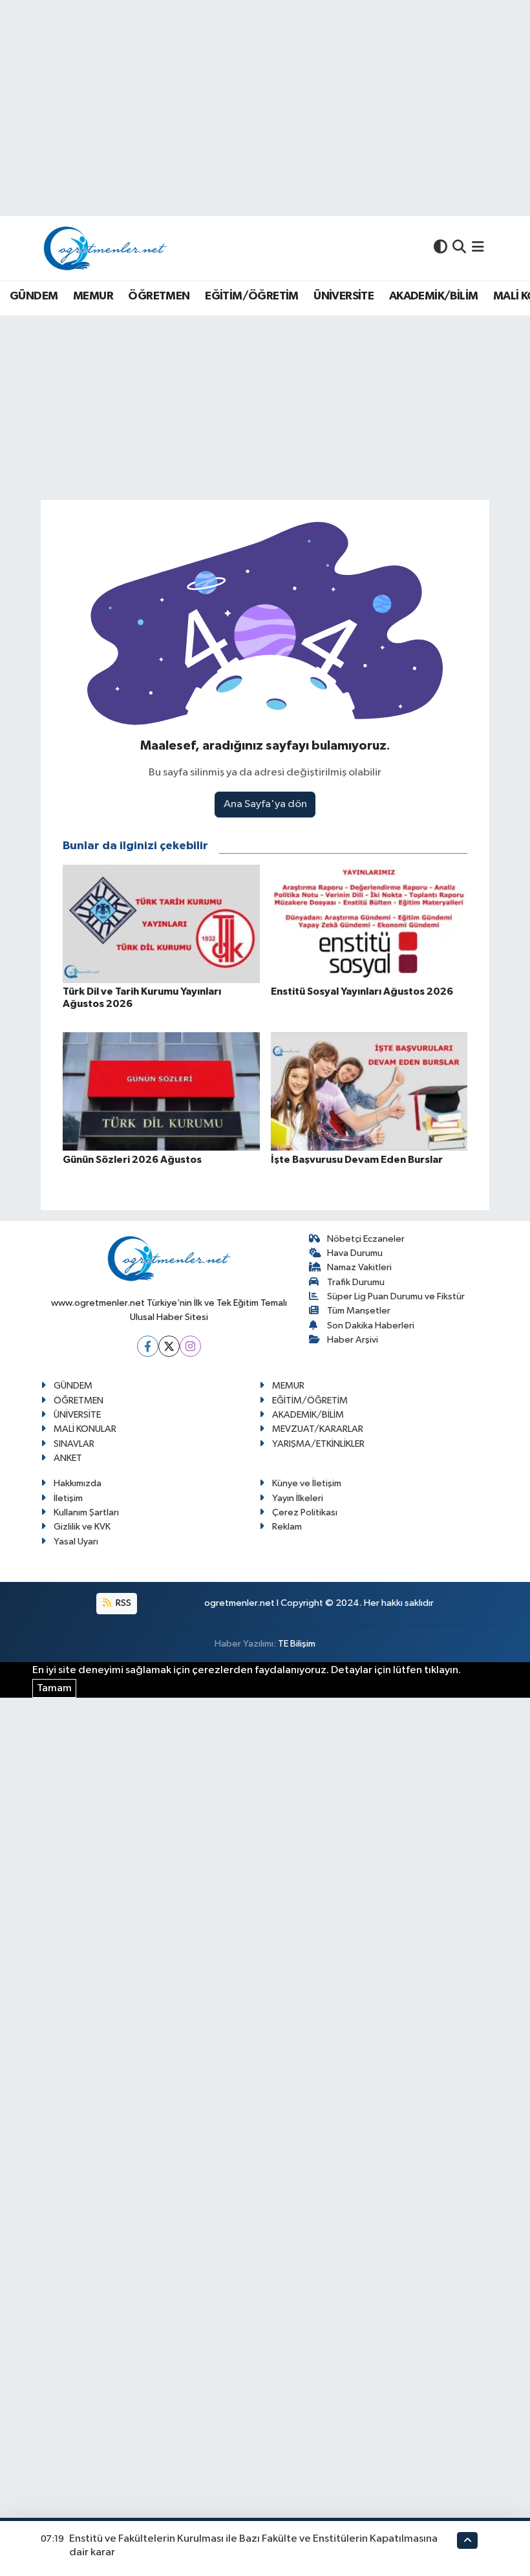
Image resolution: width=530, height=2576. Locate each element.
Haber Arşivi (353, 1340)
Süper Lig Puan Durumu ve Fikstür (396, 1296)
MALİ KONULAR (85, 1429)
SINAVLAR (74, 1444)
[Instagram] (190, 1346)
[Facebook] (148, 1346)
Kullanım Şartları (86, 1512)
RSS (122, 1603)
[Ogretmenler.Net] (105, 248)
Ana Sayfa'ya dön (265, 804)
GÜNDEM (34, 296)
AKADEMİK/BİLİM (434, 296)
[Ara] (459, 248)
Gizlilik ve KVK (82, 1527)
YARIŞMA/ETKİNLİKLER (318, 1444)
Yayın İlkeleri (298, 1498)
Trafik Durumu (356, 1282)
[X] (169, 1346)
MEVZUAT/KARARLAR (318, 1429)
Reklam (287, 1527)
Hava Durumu (355, 1253)
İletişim (68, 1498)
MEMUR (93, 296)
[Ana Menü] (478, 248)
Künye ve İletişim (307, 1483)
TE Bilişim (297, 1644)
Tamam (54, 1688)
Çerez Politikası (305, 1512)
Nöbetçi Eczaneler (366, 1239)
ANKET (68, 1458)
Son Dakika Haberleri (371, 1326)
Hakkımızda (78, 1483)
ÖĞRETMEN (159, 296)
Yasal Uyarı (76, 1542)
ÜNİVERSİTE (344, 296)
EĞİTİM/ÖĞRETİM (252, 296)
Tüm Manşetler (359, 1311)
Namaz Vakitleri (359, 1267)
